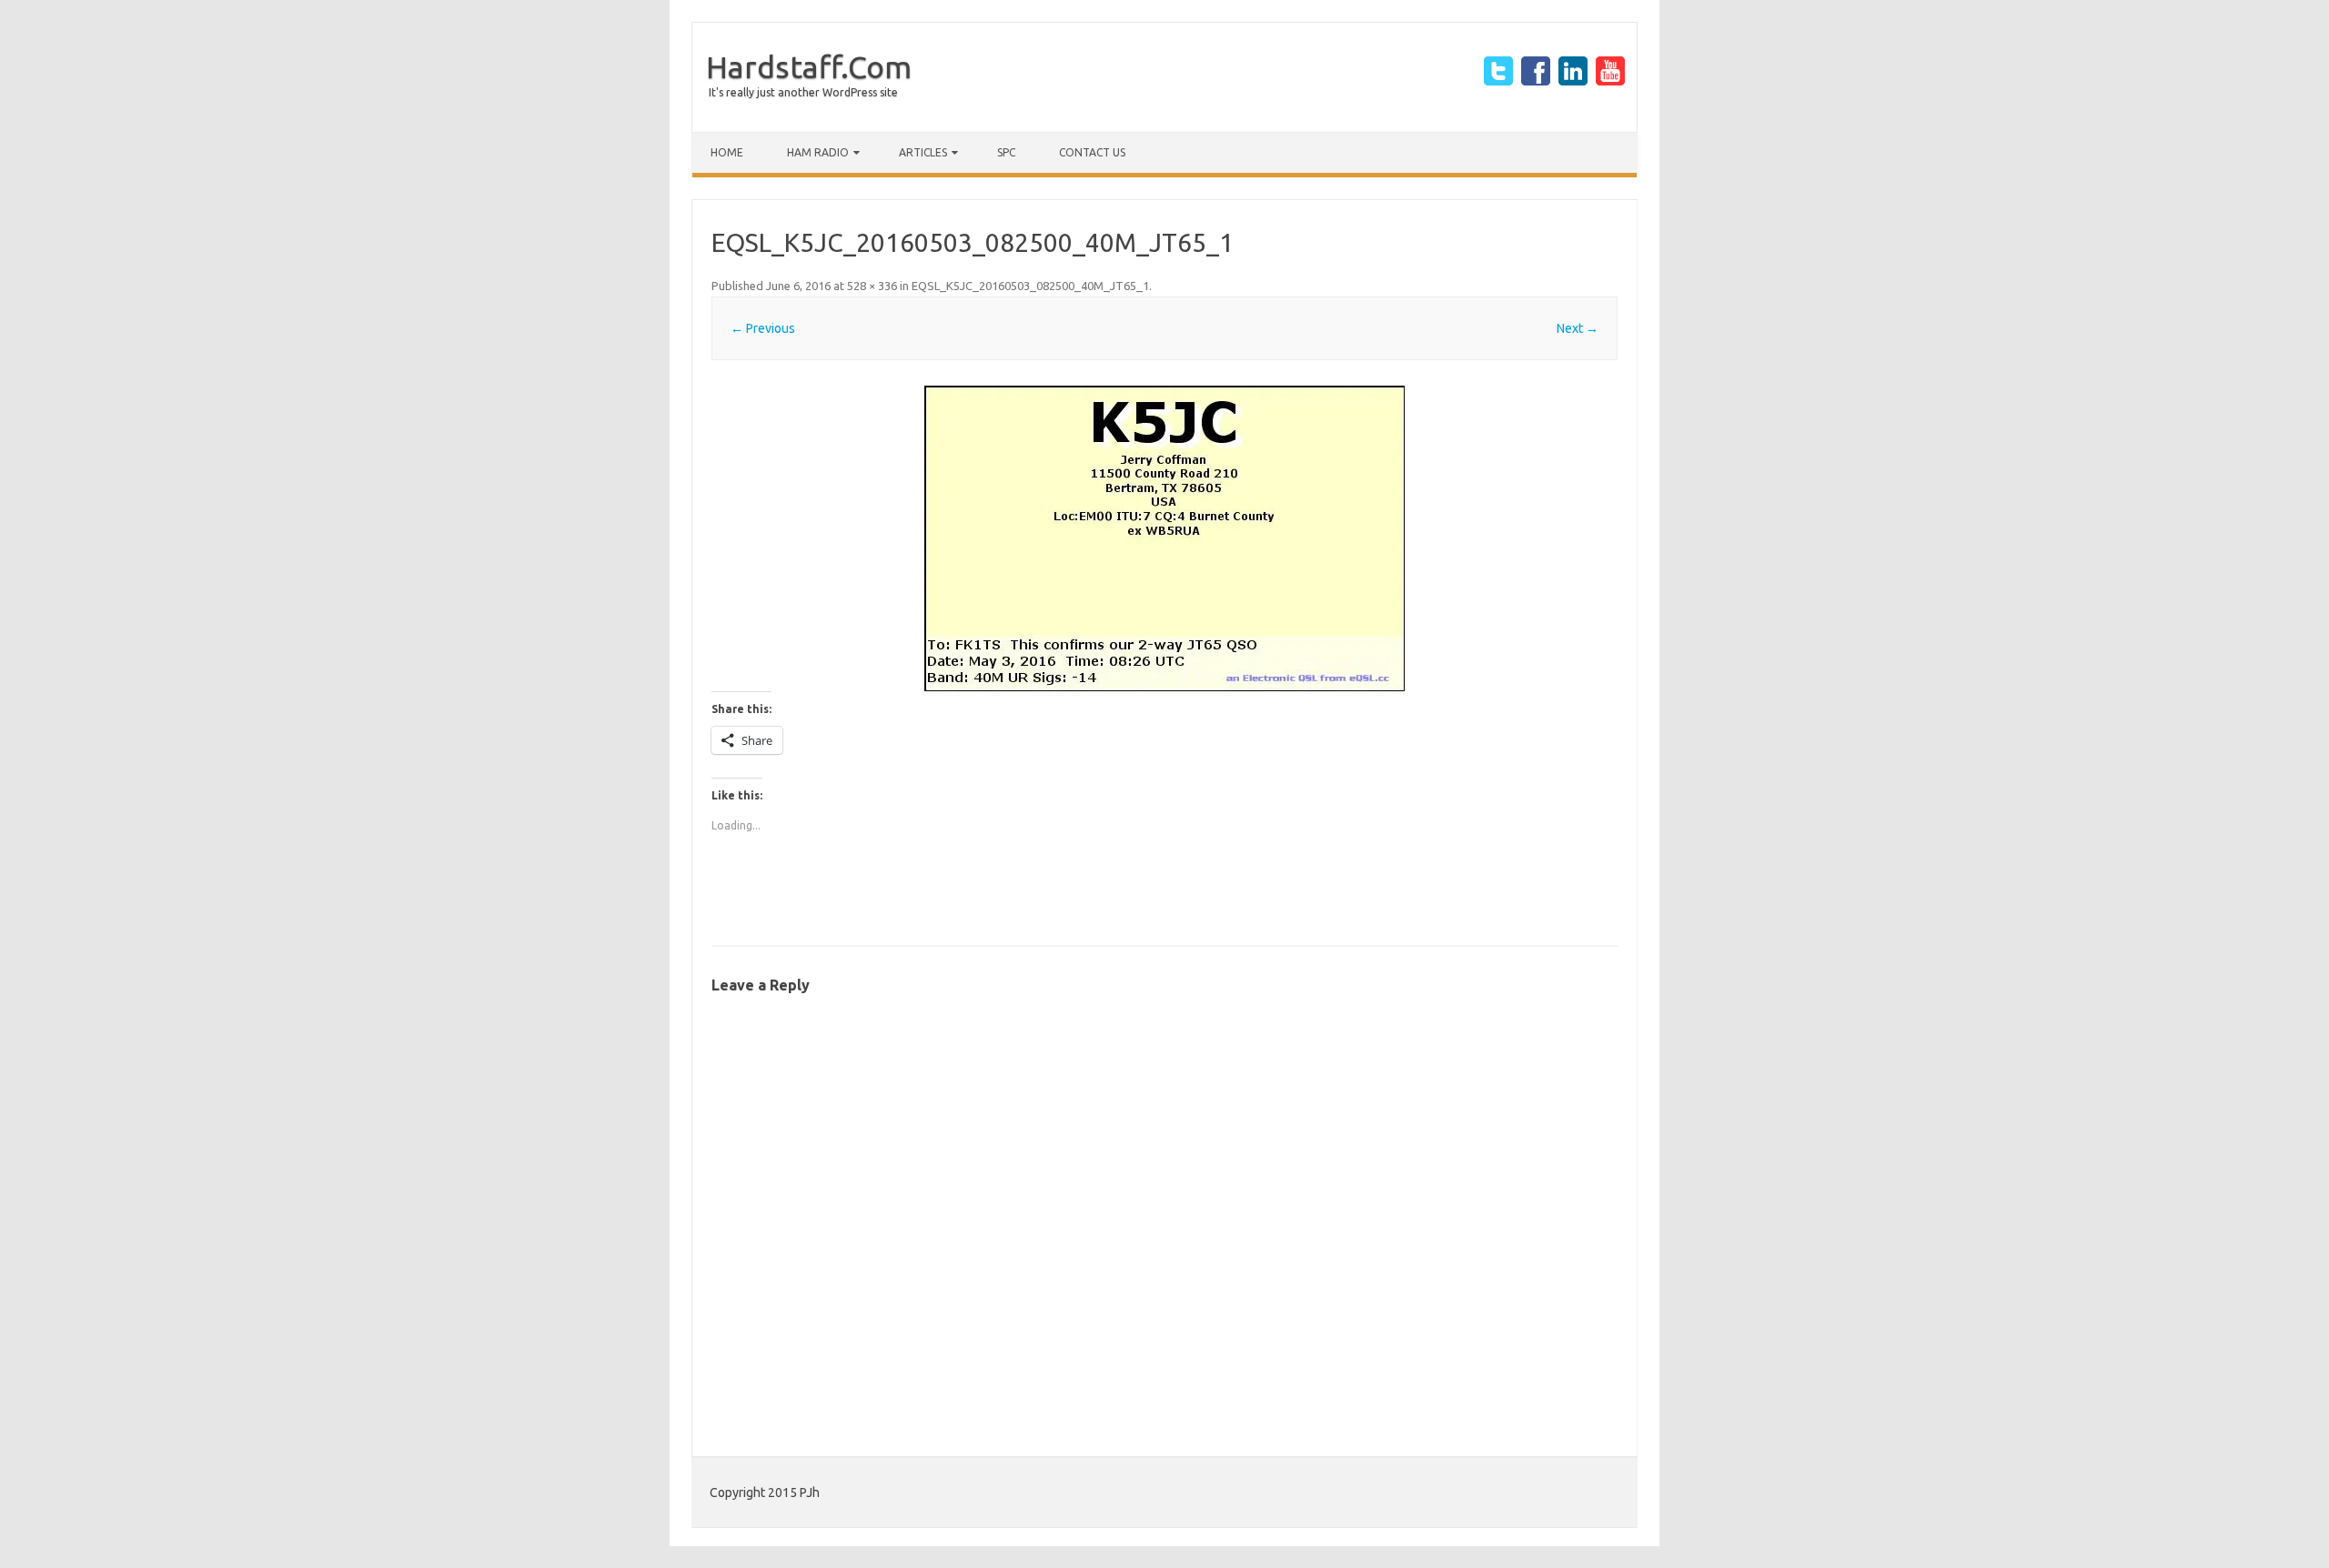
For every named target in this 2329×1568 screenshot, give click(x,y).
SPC (1006, 152)
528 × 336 (872, 286)
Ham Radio (818, 152)
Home (727, 152)
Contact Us (1092, 152)
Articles (923, 152)
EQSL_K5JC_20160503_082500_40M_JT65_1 (1030, 286)
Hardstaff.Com (809, 66)
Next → (1578, 328)
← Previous (763, 328)
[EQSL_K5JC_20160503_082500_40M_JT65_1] (1164, 538)
